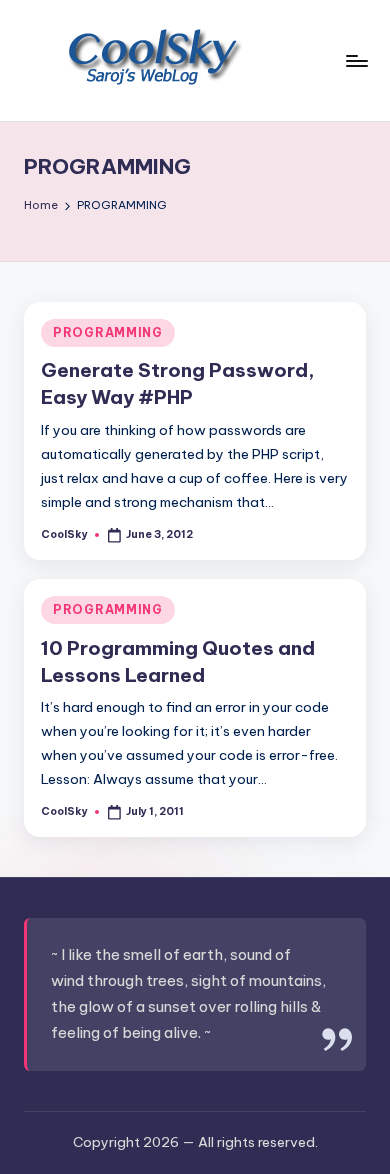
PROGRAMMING (108, 332)
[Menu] (356, 60)
